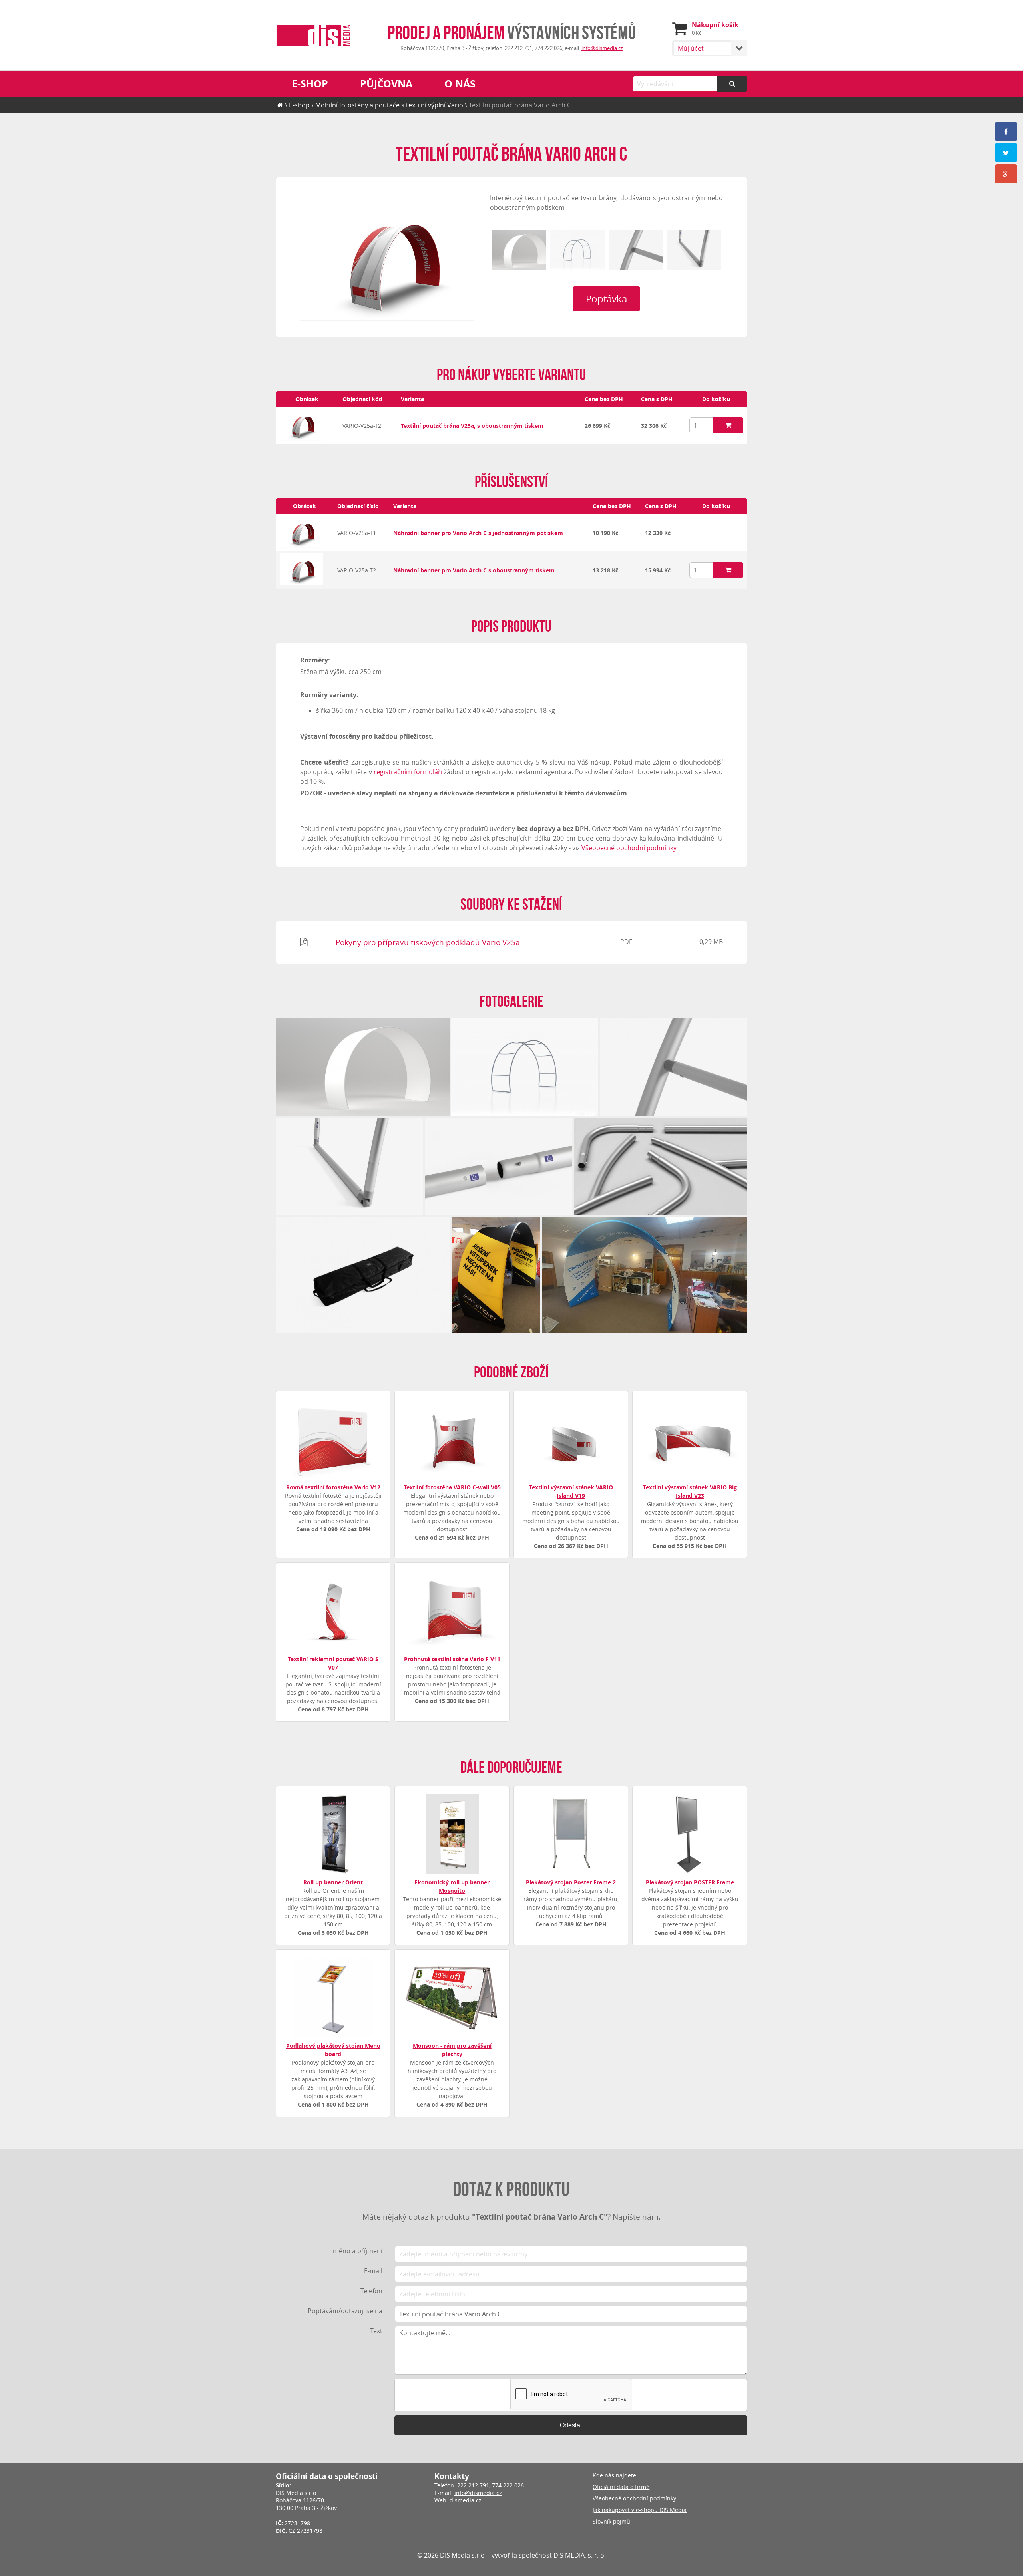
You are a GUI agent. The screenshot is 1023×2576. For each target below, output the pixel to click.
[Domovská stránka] (280, 105)
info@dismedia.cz (602, 48)
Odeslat (571, 2425)
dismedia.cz (466, 2500)
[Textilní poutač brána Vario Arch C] (387, 257)
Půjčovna (386, 84)
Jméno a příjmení (357, 2251)
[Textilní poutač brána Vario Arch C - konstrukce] (577, 250)
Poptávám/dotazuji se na (345, 2311)
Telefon (371, 2291)
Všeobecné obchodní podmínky (629, 848)
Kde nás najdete (614, 2475)
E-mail (373, 2271)
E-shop (310, 84)
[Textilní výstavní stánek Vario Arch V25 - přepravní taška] (363, 1275)
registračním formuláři (408, 772)
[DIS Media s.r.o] (313, 36)
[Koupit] (728, 425)
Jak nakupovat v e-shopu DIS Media (640, 2510)
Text (376, 2331)
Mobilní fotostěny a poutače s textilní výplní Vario (389, 105)
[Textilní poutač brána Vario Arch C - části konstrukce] (661, 1167)
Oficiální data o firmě (621, 2487)
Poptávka (606, 299)
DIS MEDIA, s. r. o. (580, 2555)
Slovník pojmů (611, 2521)
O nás (460, 84)
